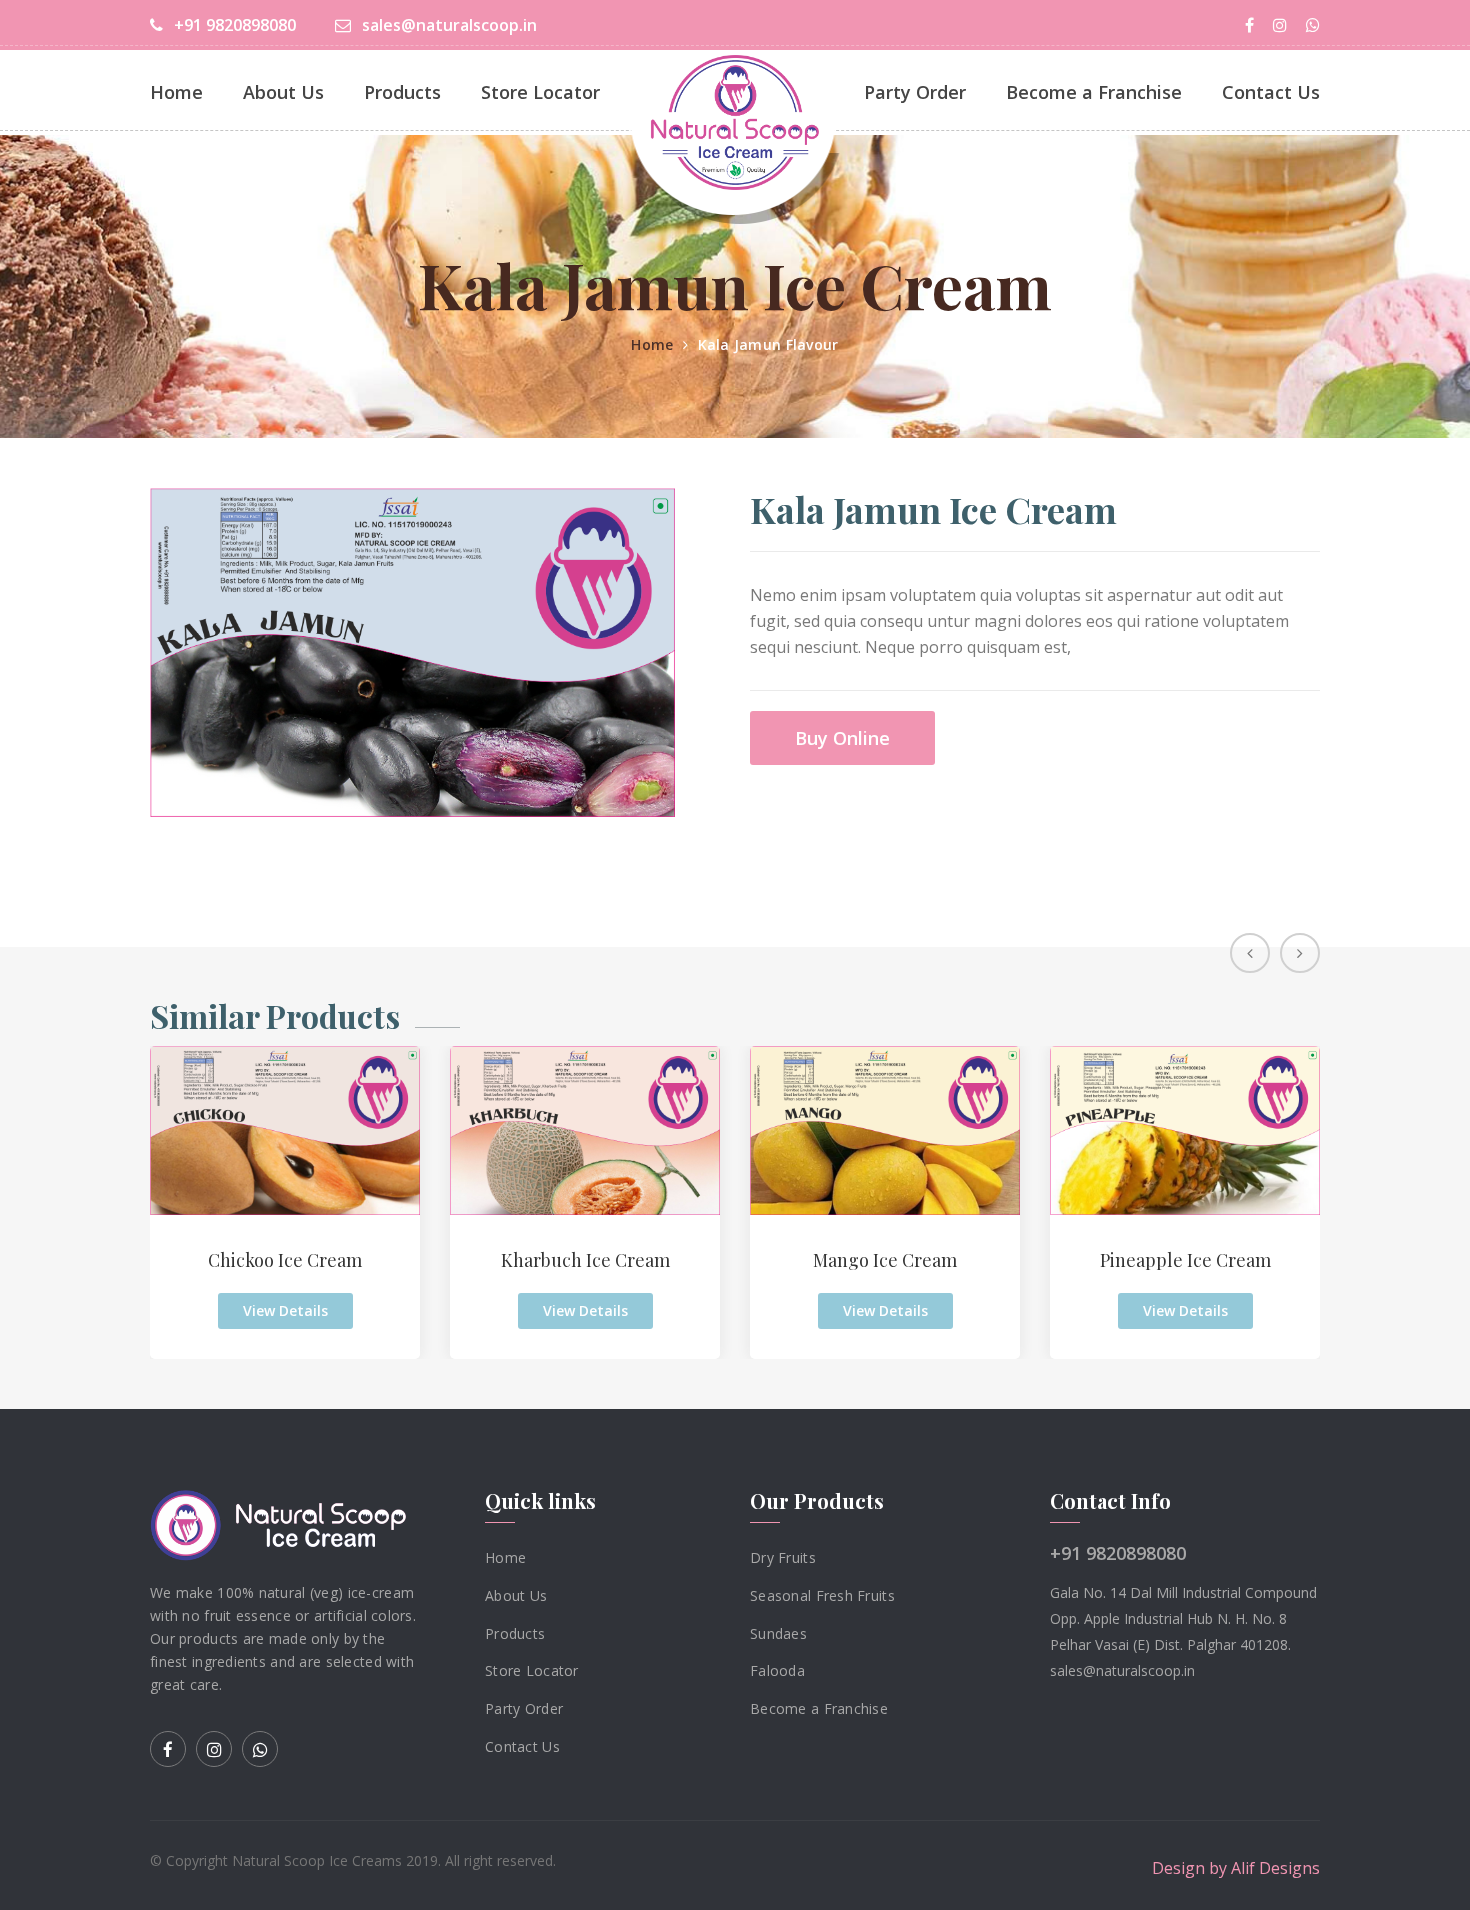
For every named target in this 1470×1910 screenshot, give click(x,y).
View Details (285, 1310)
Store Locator (540, 92)
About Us (283, 92)
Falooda (777, 1670)
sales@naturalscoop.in (447, 25)
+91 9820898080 (233, 25)
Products (402, 92)
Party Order (915, 92)
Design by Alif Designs (1236, 1867)
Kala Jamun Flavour (768, 344)
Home (176, 92)
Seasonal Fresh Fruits (822, 1595)
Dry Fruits (783, 1557)
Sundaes (778, 1632)
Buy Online (842, 738)
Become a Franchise (1094, 92)
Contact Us (1271, 92)
